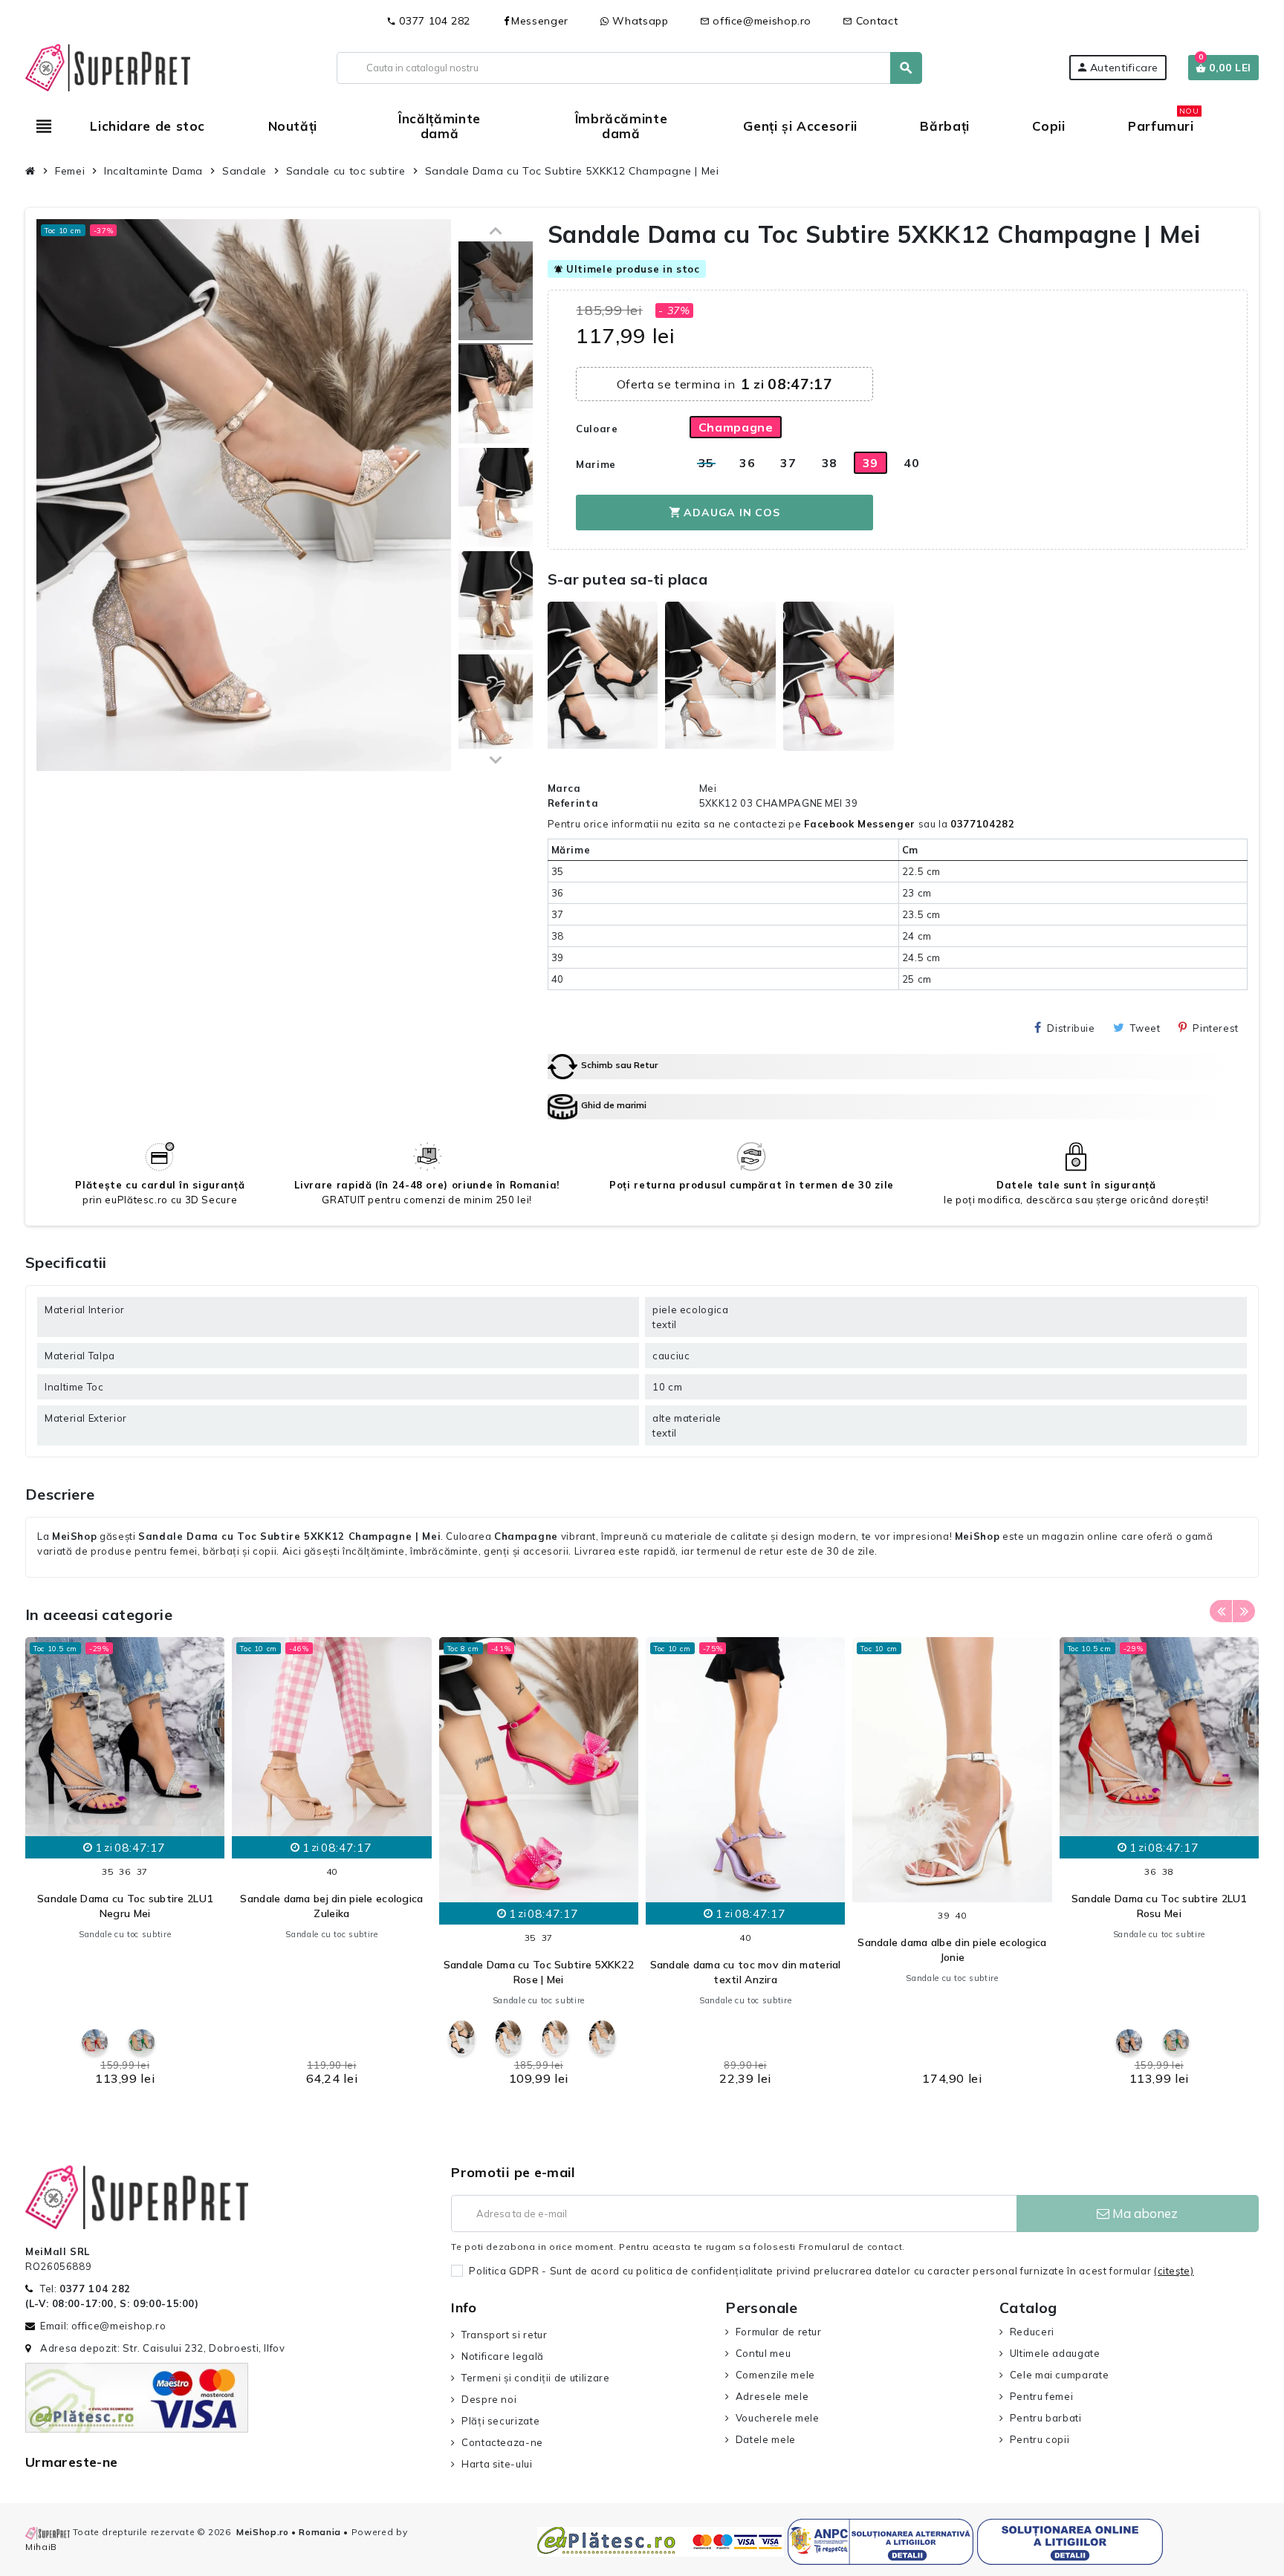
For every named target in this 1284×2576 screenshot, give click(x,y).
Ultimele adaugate (1055, 2353)
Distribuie (1071, 1028)
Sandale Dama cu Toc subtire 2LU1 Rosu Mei (1159, 1906)
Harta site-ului (497, 2464)
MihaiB (41, 2547)
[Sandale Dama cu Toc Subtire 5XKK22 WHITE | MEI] (602, 2038)
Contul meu (763, 2353)
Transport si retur (504, 2335)
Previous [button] (1221, 1611)
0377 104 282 (428, 21)
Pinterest (1216, 1028)
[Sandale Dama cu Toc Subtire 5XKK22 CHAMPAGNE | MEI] (555, 2038)
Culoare (597, 429)
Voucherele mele (777, 2418)
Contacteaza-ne (502, 2442)
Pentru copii (1040, 2439)
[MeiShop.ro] (108, 66)
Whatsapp (639, 21)
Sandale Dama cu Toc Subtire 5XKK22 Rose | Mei (539, 1972)
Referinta (573, 803)
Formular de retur (779, 2332)
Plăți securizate (500, 2421)
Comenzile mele (775, 2375)
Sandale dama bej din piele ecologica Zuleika (331, 1906)
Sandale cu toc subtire (125, 1934)
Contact (870, 21)
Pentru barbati (1046, 2418)
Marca (564, 788)
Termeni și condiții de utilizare (535, 2378)
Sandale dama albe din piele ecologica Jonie (952, 1950)
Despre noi (489, 2399)
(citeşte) (1174, 2271)
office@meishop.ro (756, 21)
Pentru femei (1041, 2396)
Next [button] (1244, 1611)
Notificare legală (503, 2356)
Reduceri (1032, 2332)
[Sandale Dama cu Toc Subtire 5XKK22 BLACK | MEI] (462, 2038)
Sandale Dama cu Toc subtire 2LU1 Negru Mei (125, 1906)
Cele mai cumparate (1059, 2375)
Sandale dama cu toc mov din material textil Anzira (746, 1972)
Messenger (540, 21)
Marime (596, 464)
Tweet (1145, 1028)
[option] (125, 1866)
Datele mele (766, 2439)
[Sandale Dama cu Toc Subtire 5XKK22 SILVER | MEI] (509, 2038)
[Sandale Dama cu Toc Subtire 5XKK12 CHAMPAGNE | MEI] (496, 293)
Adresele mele (772, 2396)
